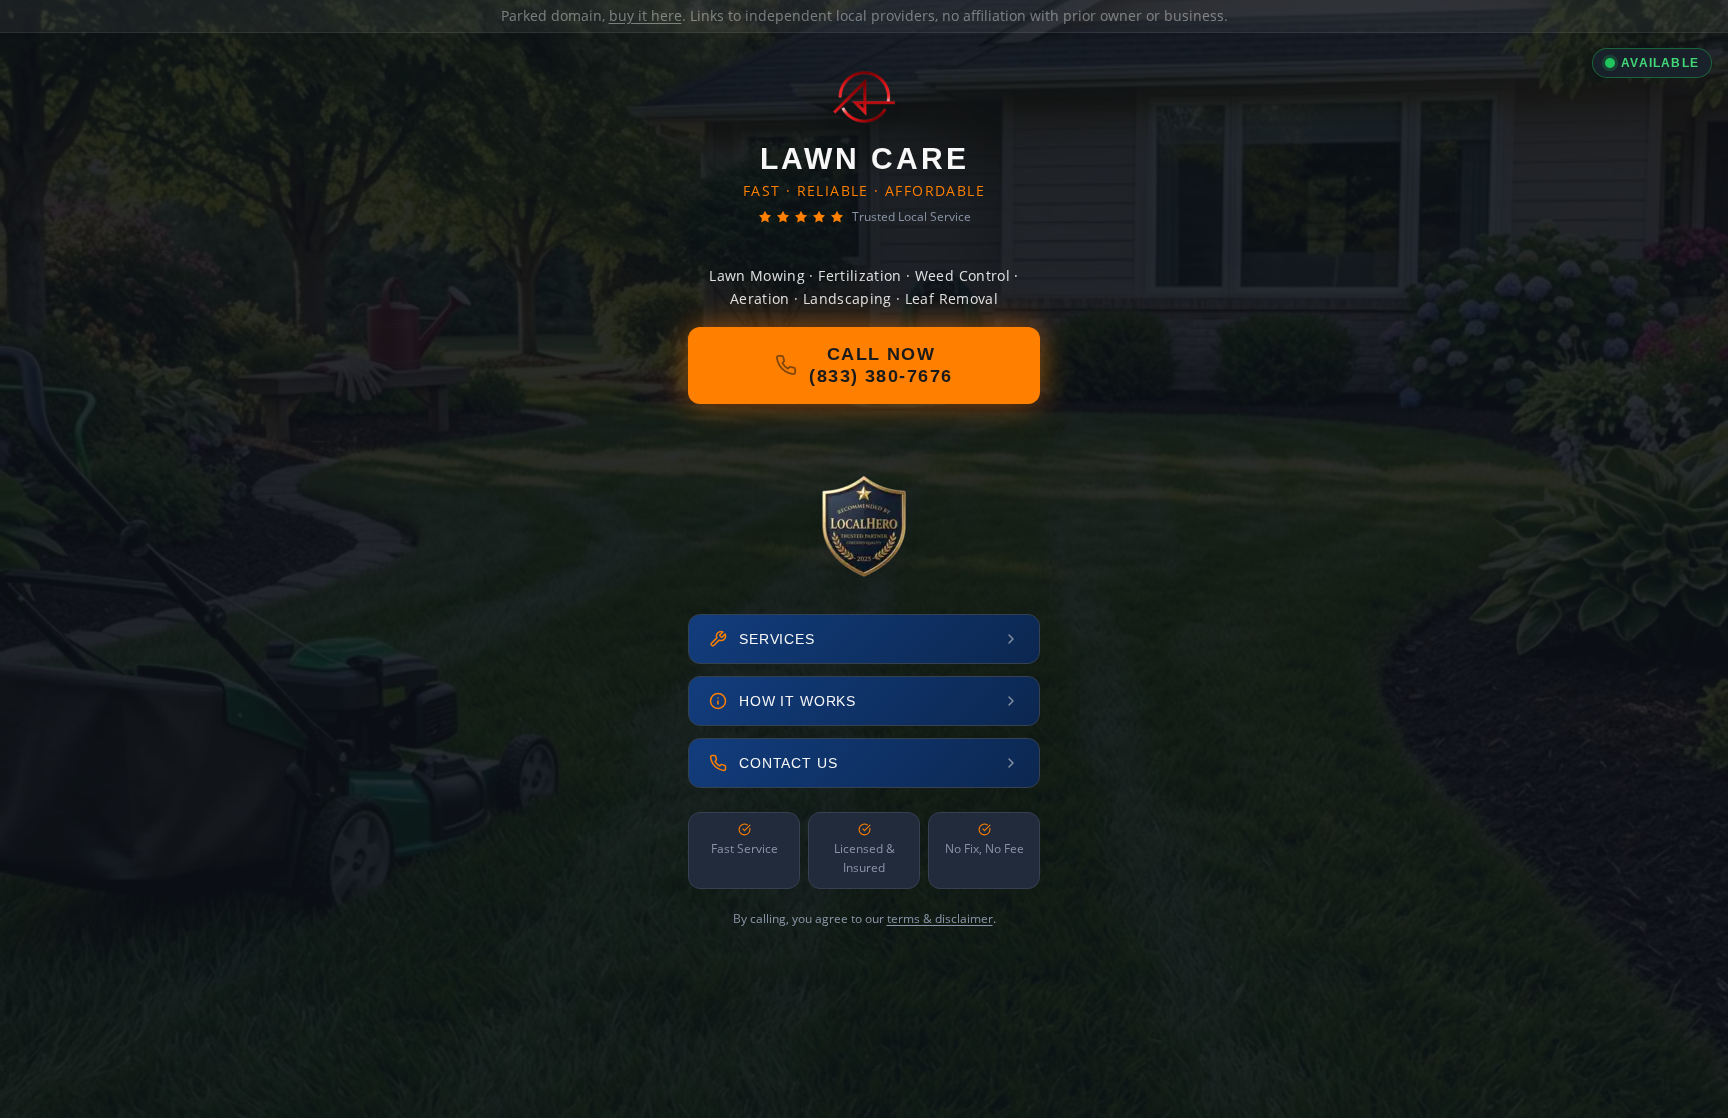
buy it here (645, 15)
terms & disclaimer (940, 918)
